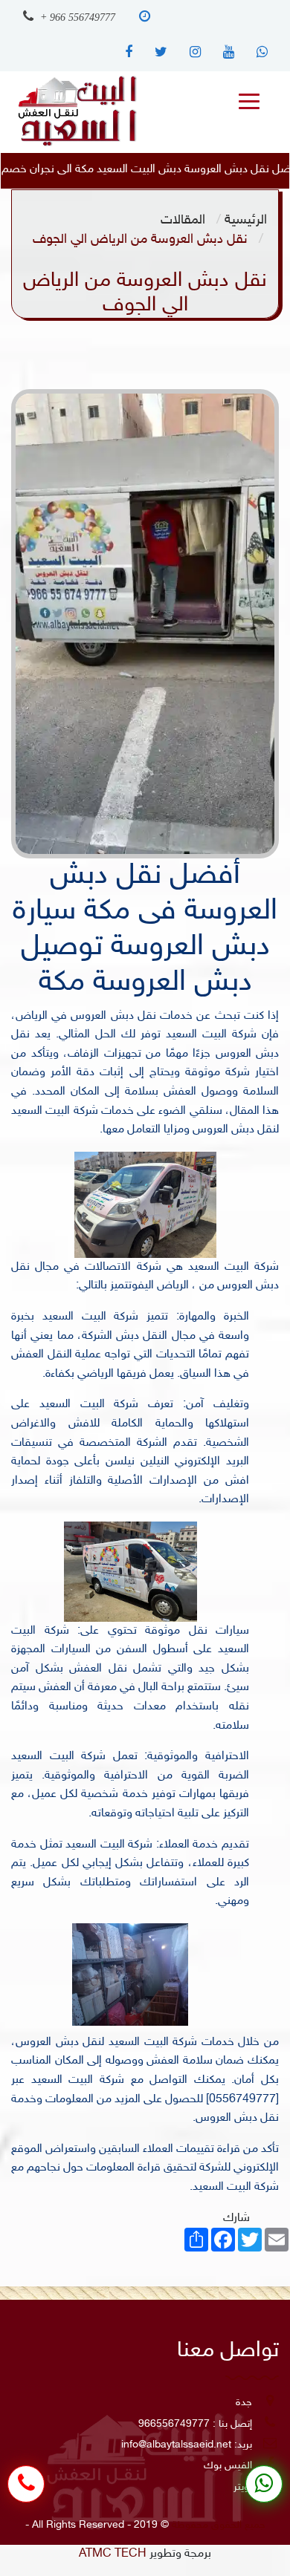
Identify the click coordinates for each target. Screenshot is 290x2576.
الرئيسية (246, 220)
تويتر (243, 2487)
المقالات (183, 220)
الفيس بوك (228, 2466)
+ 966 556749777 (76, 17)
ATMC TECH (113, 2554)
